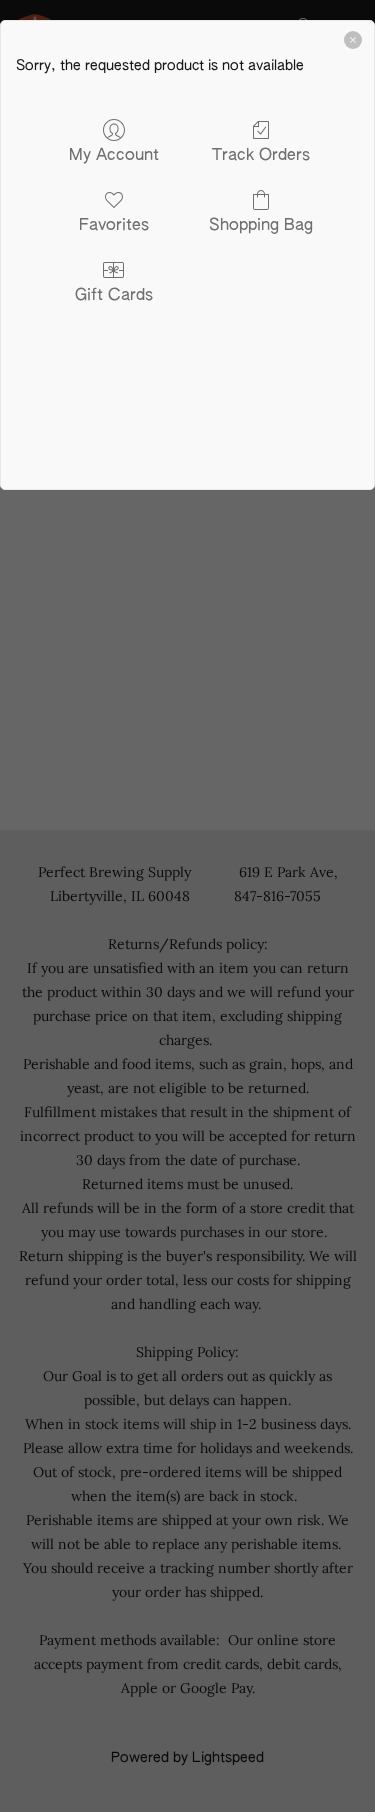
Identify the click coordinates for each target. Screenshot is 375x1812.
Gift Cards (114, 296)
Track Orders (261, 156)
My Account (114, 156)
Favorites (114, 226)
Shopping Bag (261, 226)
